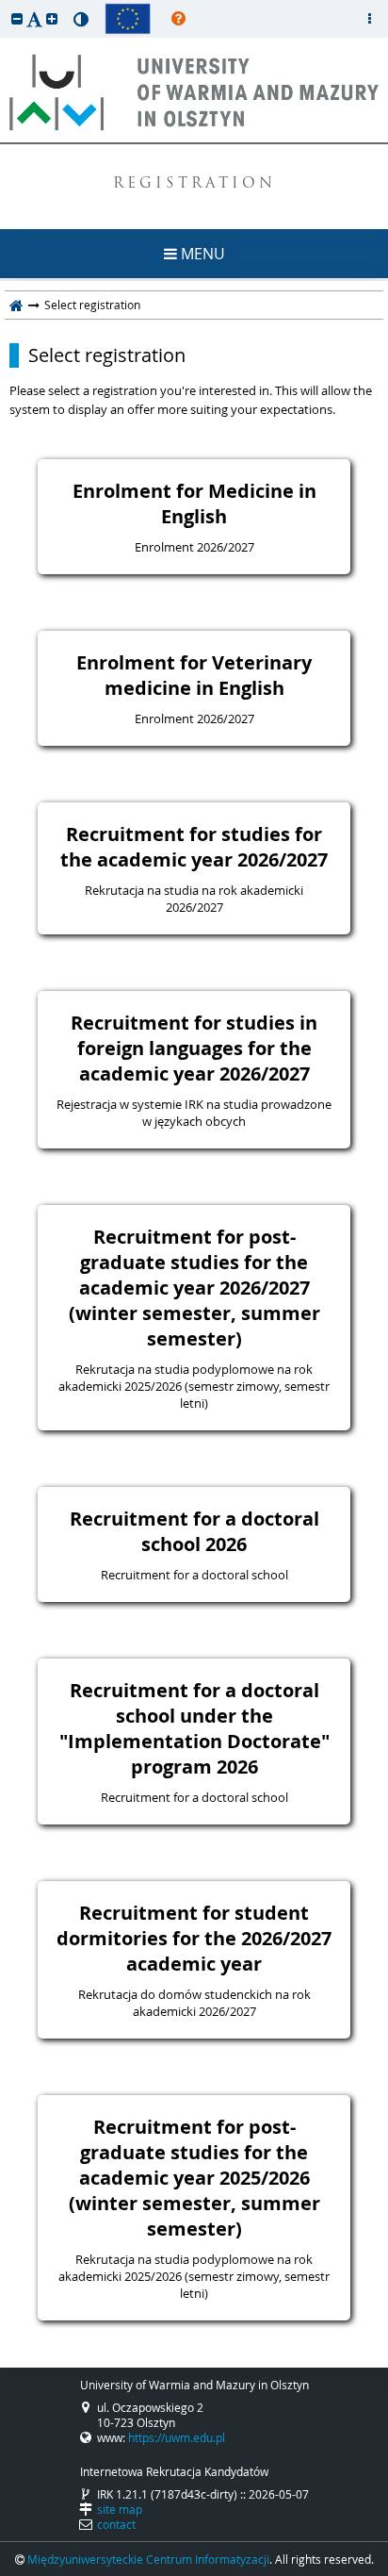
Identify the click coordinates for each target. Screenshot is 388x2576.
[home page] (16, 305)
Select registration (107, 355)
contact (116, 2524)
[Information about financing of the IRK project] (128, 19)
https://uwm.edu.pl (177, 2437)
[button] (17, 18)
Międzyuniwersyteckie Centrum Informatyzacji (148, 2559)
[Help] (178, 19)
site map (120, 2509)
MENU (201, 254)
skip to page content (5, 5)
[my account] (369, 19)
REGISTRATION (194, 184)
